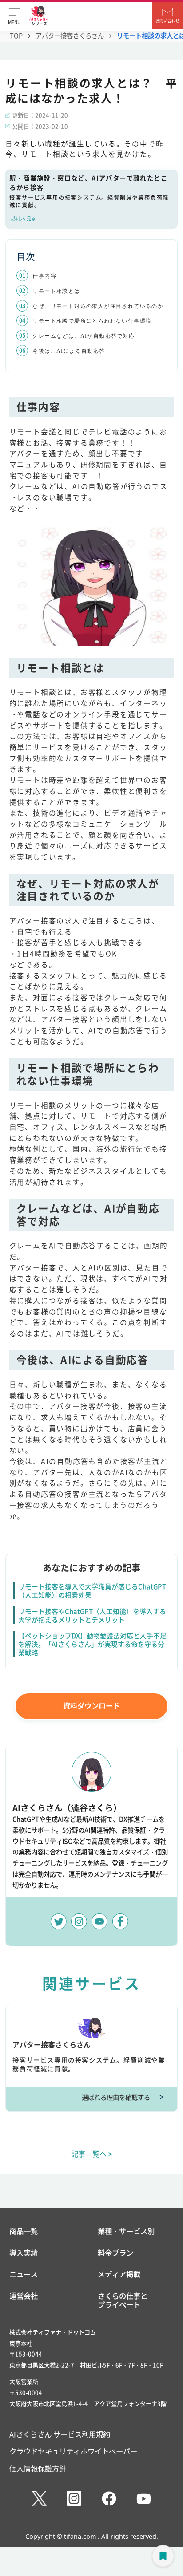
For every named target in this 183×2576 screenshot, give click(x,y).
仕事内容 (44, 276)
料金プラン (115, 2253)
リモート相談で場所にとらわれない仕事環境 (92, 321)
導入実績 (24, 2253)
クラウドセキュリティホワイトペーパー (73, 2451)
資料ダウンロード (91, 1705)
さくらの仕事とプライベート (123, 2300)
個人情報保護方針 (38, 2468)
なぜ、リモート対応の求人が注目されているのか (98, 306)
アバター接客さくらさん (70, 36)
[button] (14, 16)
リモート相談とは (56, 291)
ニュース (24, 2274)
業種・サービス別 (126, 2231)
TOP (16, 36)
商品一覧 (24, 2231)
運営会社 (24, 2296)
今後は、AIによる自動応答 (69, 351)
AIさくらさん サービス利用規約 (60, 2434)
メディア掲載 (119, 2274)
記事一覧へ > (92, 2154)
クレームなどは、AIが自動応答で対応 (84, 336)
